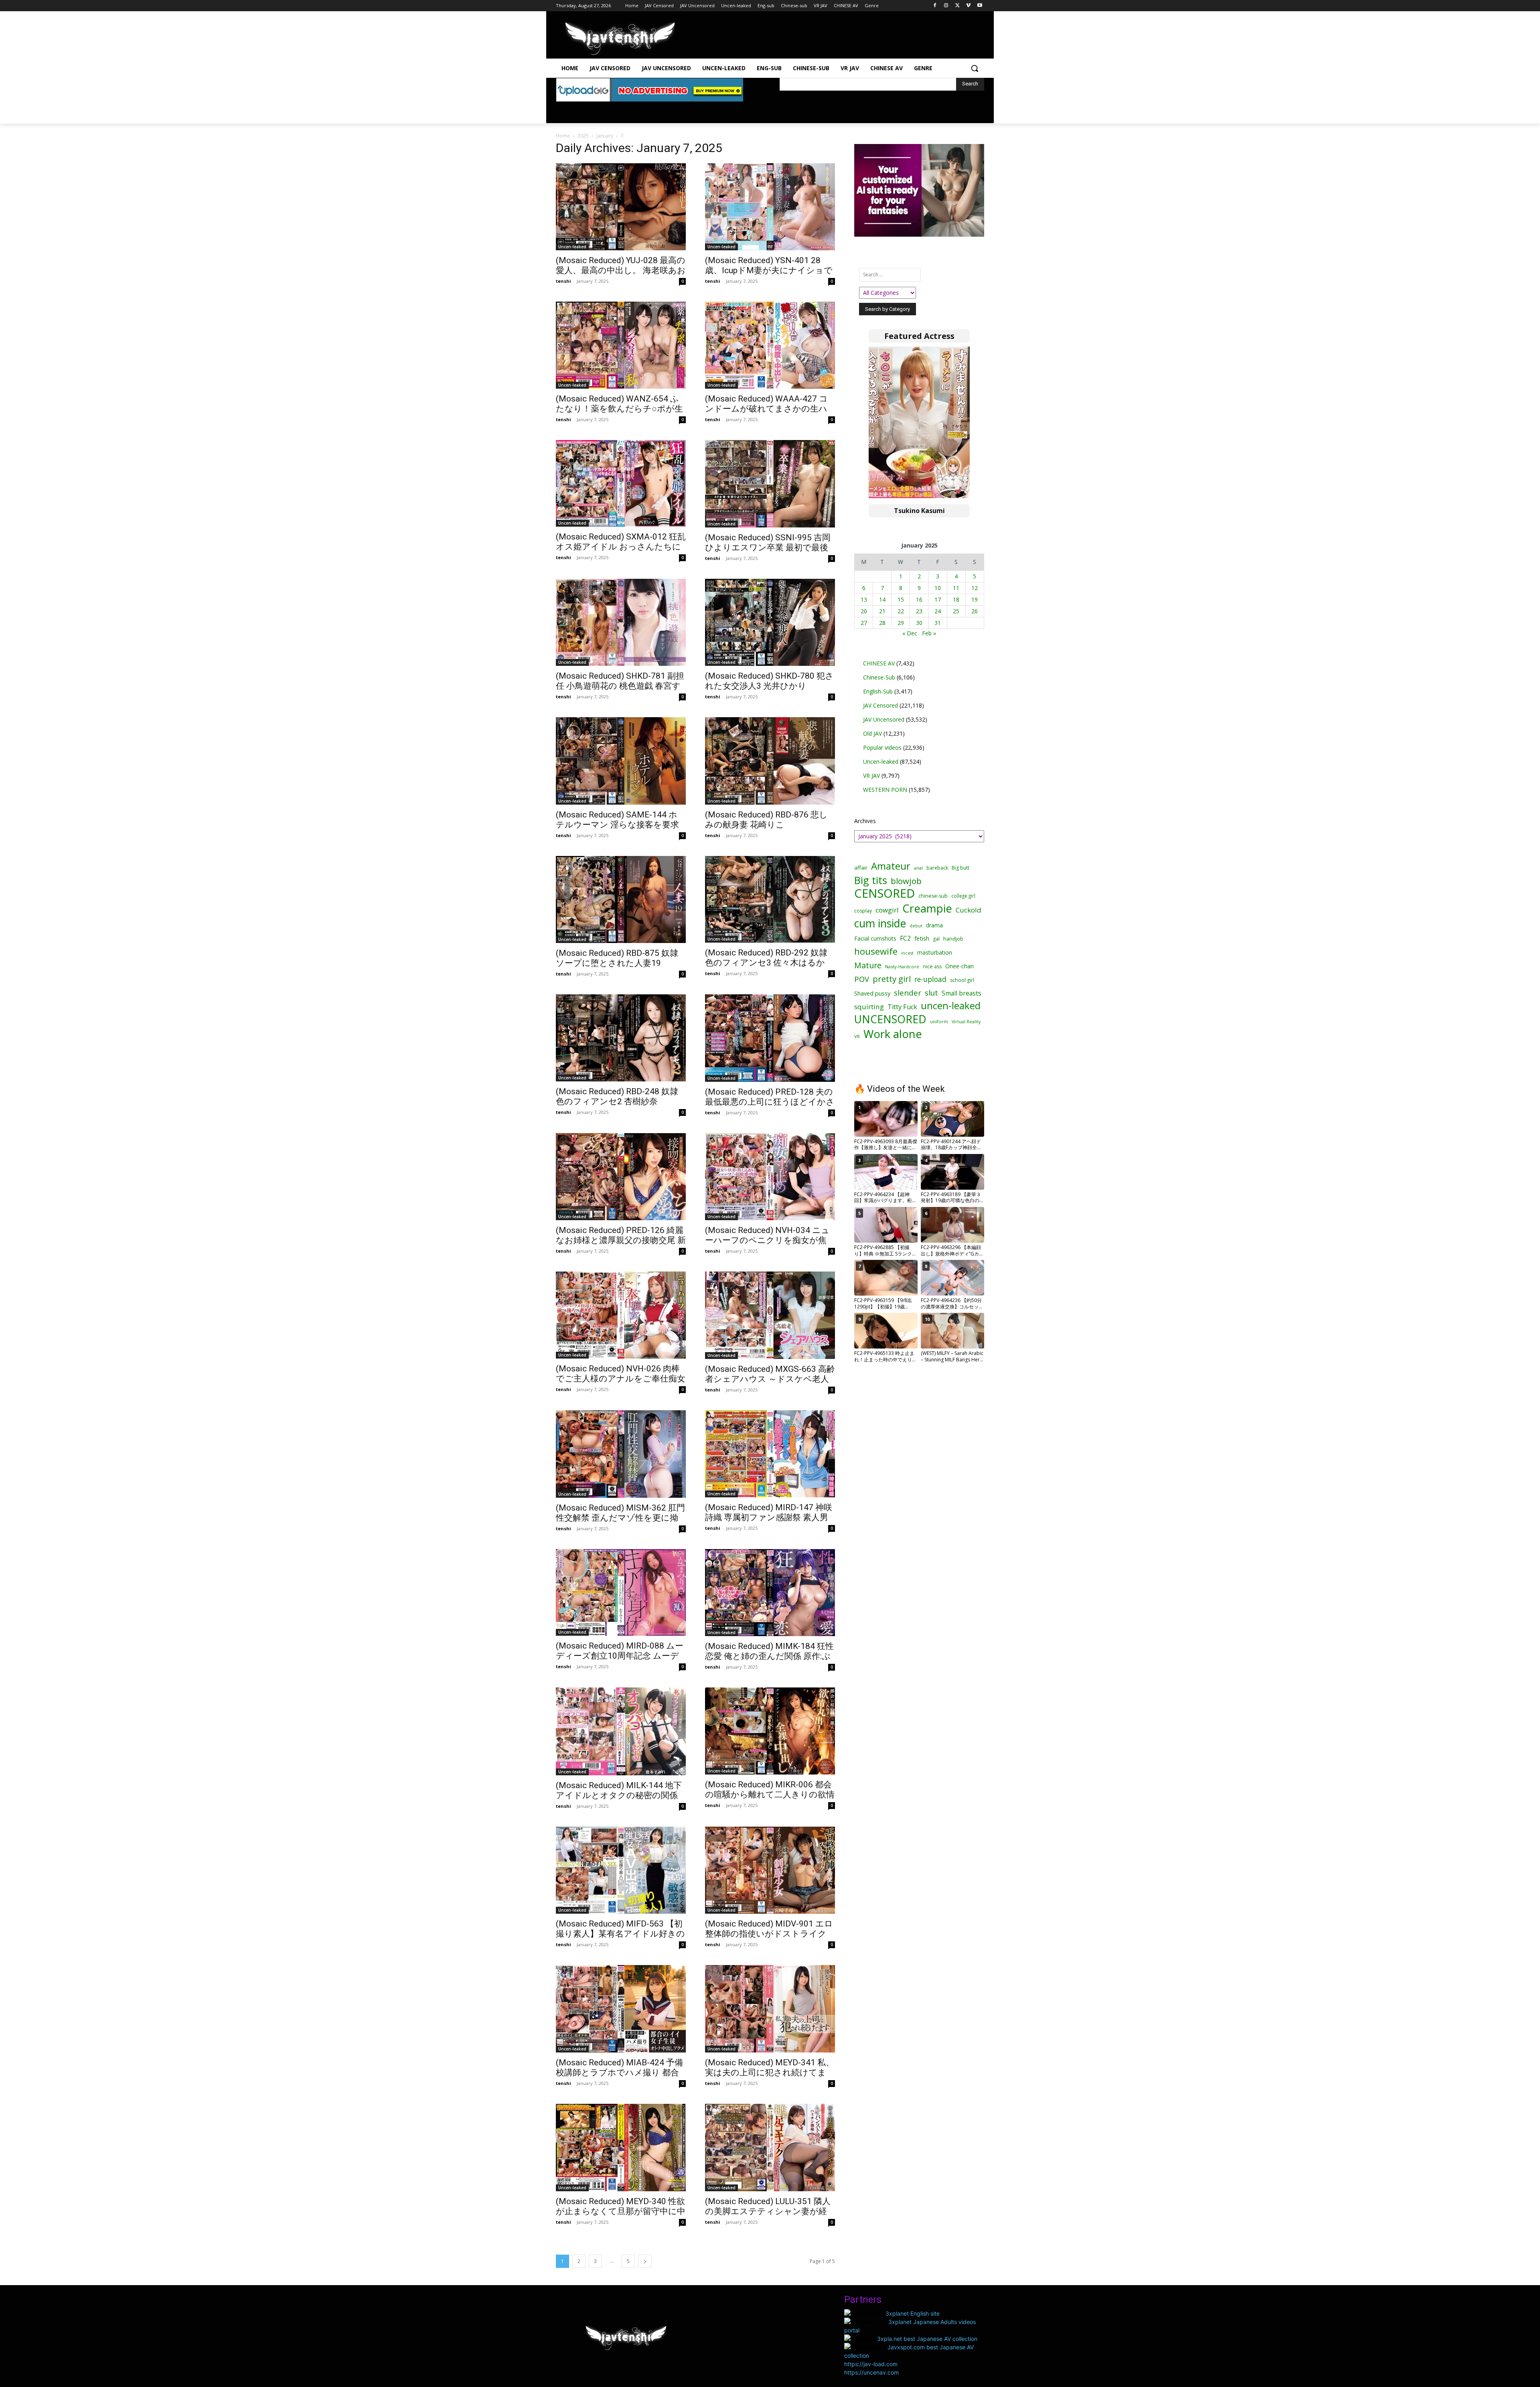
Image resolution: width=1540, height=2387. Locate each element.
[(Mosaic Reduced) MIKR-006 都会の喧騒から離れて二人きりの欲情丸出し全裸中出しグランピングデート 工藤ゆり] (770, 1731)
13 (864, 599)
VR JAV (871, 776)
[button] (975, 68)
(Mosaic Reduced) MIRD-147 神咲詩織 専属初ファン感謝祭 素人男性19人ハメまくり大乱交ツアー (769, 1517)
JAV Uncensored (884, 719)
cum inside (880, 923)
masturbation (935, 952)
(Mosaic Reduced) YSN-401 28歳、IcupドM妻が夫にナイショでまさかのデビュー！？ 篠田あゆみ (769, 275)
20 (864, 611)
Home (563, 136)
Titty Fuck (902, 1007)
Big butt (960, 868)
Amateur (891, 866)
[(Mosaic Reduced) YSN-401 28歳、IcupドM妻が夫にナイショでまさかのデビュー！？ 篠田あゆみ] (770, 207)
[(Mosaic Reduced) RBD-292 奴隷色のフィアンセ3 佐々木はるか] (770, 899)
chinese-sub (933, 896)
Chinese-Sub (879, 677)
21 (882, 611)
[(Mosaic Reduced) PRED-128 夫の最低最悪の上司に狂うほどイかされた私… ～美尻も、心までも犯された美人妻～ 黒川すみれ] (770, 1038)
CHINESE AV (879, 663)
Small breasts (961, 993)
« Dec (910, 633)
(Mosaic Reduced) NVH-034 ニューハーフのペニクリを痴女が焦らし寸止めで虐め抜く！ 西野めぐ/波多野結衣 (767, 1245)
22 (901, 611)
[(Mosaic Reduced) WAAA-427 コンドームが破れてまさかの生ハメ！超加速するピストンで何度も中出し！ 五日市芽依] (770, 345)
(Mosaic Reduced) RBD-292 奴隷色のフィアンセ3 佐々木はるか (766, 958)
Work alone (893, 1034)
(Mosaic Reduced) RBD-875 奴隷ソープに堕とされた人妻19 (617, 958)
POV (862, 979)
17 (938, 599)
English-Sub (878, 691)
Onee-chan (959, 966)
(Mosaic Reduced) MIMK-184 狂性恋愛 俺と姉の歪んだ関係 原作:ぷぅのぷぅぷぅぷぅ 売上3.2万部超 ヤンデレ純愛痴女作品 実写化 (769, 1661)
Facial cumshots (875, 938)
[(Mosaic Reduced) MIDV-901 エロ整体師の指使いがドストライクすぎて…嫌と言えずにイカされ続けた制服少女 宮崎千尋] (770, 1870)
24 (938, 611)
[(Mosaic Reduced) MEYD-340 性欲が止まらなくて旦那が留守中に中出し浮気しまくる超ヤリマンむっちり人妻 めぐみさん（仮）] (621, 2148)
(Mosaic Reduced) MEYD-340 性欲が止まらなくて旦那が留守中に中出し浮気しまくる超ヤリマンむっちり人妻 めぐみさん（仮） (621, 2216)
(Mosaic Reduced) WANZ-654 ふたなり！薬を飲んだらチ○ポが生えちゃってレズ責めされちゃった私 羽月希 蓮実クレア (619, 414)
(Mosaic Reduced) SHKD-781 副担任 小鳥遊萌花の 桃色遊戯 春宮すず (620, 686)
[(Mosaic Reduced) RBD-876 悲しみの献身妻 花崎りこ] (770, 761)
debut (916, 926)
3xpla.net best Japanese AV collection (927, 2339)
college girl (963, 896)
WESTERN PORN (885, 790)
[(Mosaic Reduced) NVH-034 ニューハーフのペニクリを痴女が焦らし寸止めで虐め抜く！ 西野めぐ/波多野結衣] (770, 1177)
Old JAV (872, 733)
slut (931, 993)
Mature (868, 965)
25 (956, 611)
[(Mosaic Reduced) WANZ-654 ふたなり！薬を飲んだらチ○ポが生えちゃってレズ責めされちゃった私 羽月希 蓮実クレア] (621, 345)
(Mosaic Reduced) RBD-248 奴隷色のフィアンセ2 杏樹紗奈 (617, 1096)
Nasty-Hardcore (902, 966)
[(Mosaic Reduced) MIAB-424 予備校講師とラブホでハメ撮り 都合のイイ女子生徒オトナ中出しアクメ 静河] (621, 2009)
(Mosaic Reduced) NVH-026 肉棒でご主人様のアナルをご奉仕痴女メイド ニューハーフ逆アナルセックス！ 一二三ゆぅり (621, 1384)
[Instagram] (946, 6)
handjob (953, 939)
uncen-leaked (951, 1006)
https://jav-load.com (871, 2364)
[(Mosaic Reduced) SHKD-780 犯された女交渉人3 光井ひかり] (770, 622)
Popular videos (882, 747)
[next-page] (645, 2261)
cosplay (863, 911)
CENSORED (884, 893)
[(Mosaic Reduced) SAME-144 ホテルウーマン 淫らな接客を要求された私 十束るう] (621, 761)
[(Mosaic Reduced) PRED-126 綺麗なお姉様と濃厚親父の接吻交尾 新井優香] (621, 1177)
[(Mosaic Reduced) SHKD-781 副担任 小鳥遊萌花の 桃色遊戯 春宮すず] (621, 622)
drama (934, 925)
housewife (876, 951)
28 (882, 623)
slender (908, 993)
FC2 (905, 938)
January (605, 136)
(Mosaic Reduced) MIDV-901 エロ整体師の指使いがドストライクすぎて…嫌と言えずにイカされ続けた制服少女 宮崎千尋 (769, 1939)
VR (857, 1036)
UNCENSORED (890, 1019)
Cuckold (969, 910)
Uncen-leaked (572, 247)
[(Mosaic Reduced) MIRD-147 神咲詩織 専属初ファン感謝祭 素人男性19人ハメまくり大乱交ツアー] (770, 1454)
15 (901, 599)
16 (919, 599)
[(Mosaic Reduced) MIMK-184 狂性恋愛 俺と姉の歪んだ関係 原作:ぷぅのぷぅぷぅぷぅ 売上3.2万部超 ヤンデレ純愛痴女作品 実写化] (770, 1593)
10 (938, 588)
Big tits (871, 880)
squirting (869, 1007)
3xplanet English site (913, 2313)
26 (975, 611)
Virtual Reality (966, 1021)
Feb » (929, 633)
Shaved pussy (872, 993)
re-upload (930, 979)
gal (936, 939)
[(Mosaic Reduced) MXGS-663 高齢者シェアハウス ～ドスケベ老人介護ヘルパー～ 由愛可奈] (770, 1315)
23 (919, 611)
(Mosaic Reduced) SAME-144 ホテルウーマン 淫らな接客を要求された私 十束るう (617, 825)
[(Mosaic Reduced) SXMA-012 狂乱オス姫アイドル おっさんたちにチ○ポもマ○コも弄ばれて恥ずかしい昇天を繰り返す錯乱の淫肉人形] (621, 483)
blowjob (906, 881)
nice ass (932, 966)
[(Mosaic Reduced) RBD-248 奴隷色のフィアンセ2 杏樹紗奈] (621, 1038)
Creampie (927, 908)
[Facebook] (935, 6)
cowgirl (887, 910)
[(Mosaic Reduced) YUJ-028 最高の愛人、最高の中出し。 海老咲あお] (621, 207)
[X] (957, 6)
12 (975, 588)
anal (918, 868)
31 (938, 623)
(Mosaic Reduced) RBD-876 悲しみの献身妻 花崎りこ (766, 820)
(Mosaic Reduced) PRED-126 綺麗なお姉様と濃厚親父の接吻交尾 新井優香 (621, 1240)
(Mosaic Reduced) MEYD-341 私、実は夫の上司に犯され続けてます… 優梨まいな (770, 2073)
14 (882, 599)
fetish (922, 938)
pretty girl (892, 979)
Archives (865, 821)
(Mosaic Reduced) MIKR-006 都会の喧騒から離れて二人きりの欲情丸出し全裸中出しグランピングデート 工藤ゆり (770, 1800)
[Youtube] (980, 6)
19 (975, 599)
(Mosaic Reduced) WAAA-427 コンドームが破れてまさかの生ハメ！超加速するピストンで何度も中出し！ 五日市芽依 (770, 414)
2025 (583, 136)
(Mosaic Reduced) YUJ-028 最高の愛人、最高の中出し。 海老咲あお (621, 265)
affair (861, 868)
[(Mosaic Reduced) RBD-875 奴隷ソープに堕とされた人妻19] (621, 899)
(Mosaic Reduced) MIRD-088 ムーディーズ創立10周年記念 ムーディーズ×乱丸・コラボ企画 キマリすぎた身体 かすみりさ (620, 1661)
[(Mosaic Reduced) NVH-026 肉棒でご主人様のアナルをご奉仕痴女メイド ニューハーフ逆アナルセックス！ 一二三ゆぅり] (621, 1315)
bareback (937, 868)
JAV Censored (880, 705)
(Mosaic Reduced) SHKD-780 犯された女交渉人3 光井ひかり (769, 681)
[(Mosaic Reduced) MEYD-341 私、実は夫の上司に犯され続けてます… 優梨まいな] (770, 2009)
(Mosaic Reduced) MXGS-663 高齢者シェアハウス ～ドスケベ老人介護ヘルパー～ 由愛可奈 (770, 1379)
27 (864, 623)
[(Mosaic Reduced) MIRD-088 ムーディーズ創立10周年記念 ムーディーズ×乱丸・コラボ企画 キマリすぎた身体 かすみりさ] (621, 1593)
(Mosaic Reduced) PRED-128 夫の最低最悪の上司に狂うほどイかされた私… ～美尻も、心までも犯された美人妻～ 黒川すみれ (770, 1107)
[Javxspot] (620, 39)
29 (901, 623)
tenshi (563, 281)
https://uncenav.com (871, 2372)
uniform (939, 1021)
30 (919, 623)
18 (956, 599)
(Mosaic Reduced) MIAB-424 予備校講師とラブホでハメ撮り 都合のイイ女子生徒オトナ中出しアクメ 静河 (621, 2078)
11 (956, 588)
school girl (962, 980)
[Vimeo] (968, 6)
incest (907, 953)
